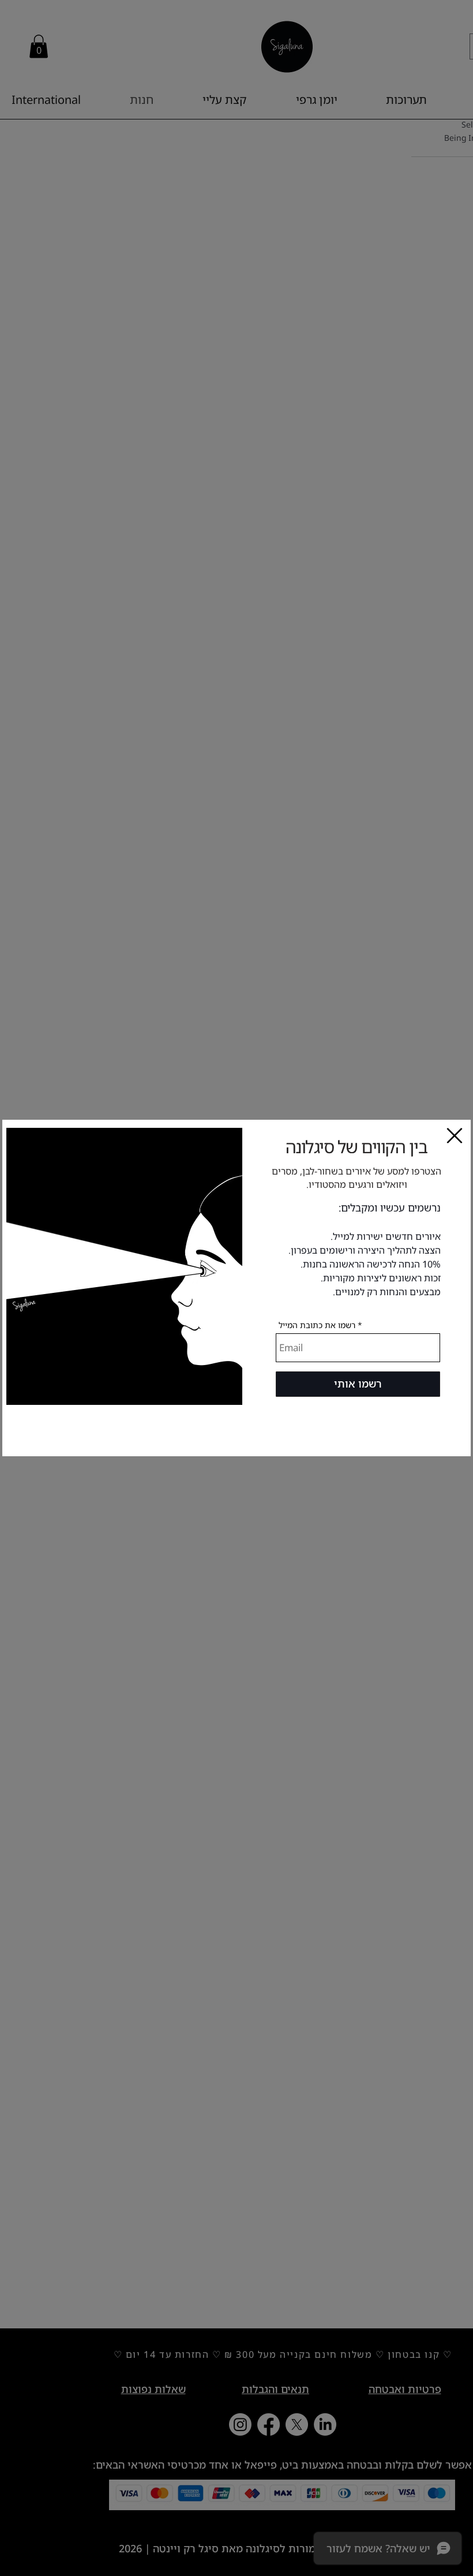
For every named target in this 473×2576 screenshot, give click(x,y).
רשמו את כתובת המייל (317, 1325)
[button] (455, 1136)
